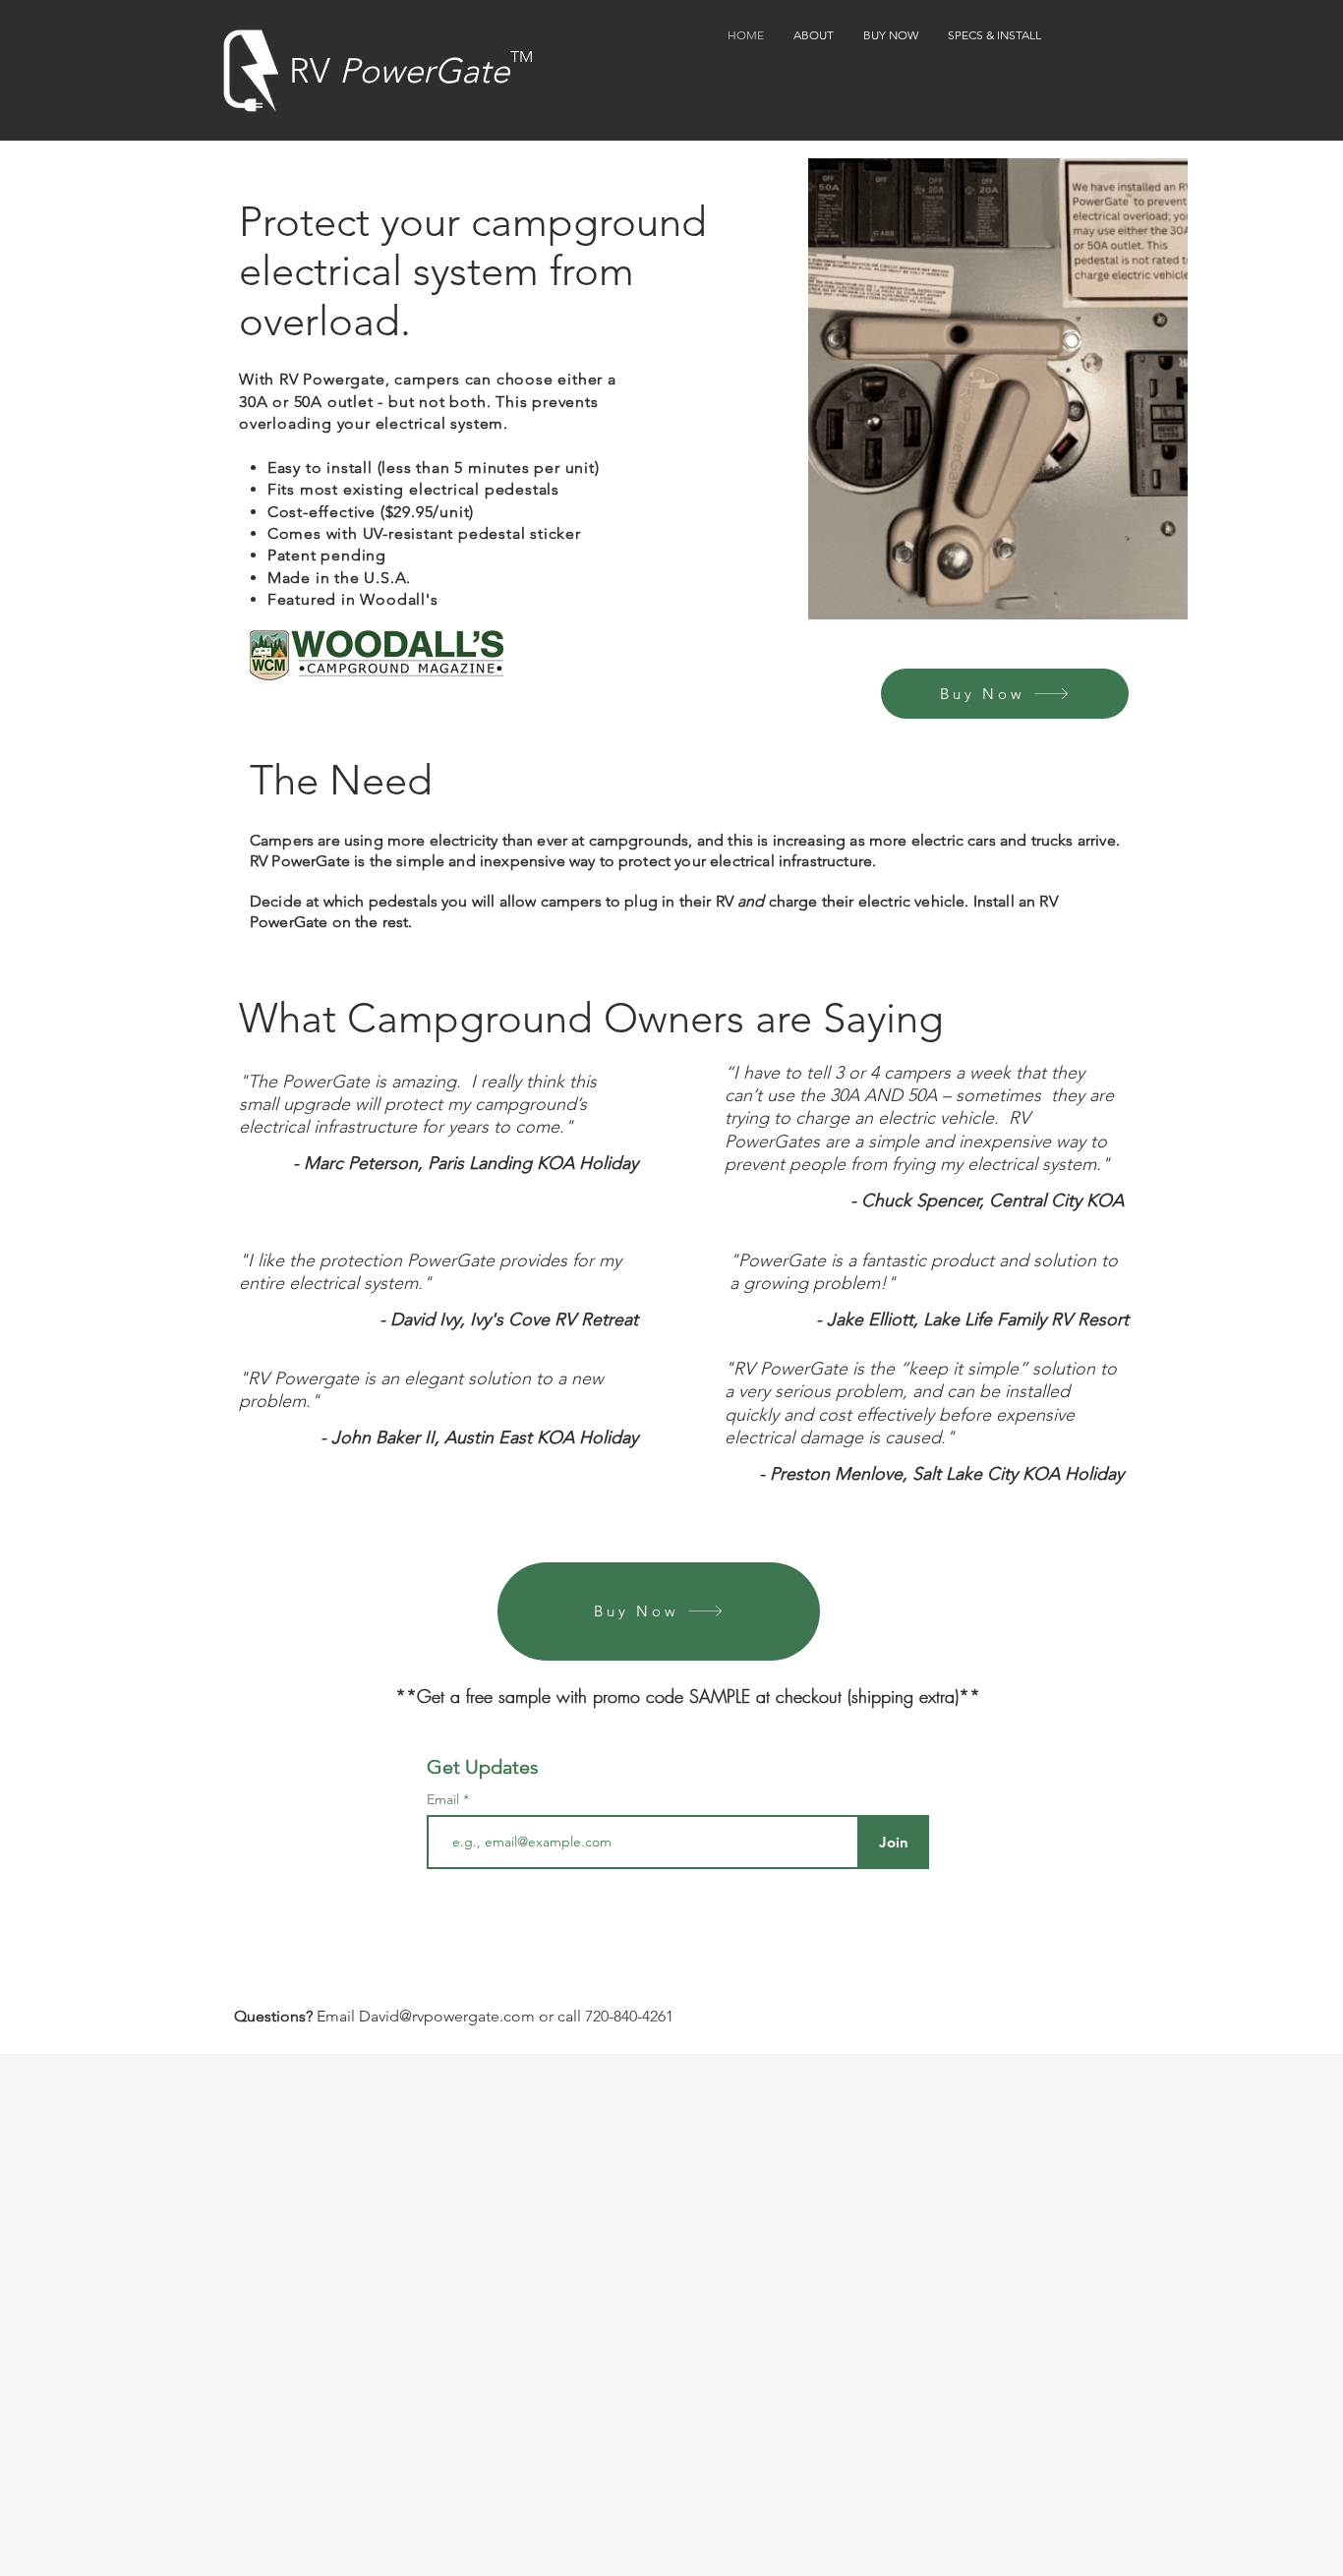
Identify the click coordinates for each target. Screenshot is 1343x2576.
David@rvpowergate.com (447, 2016)
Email (445, 1799)
